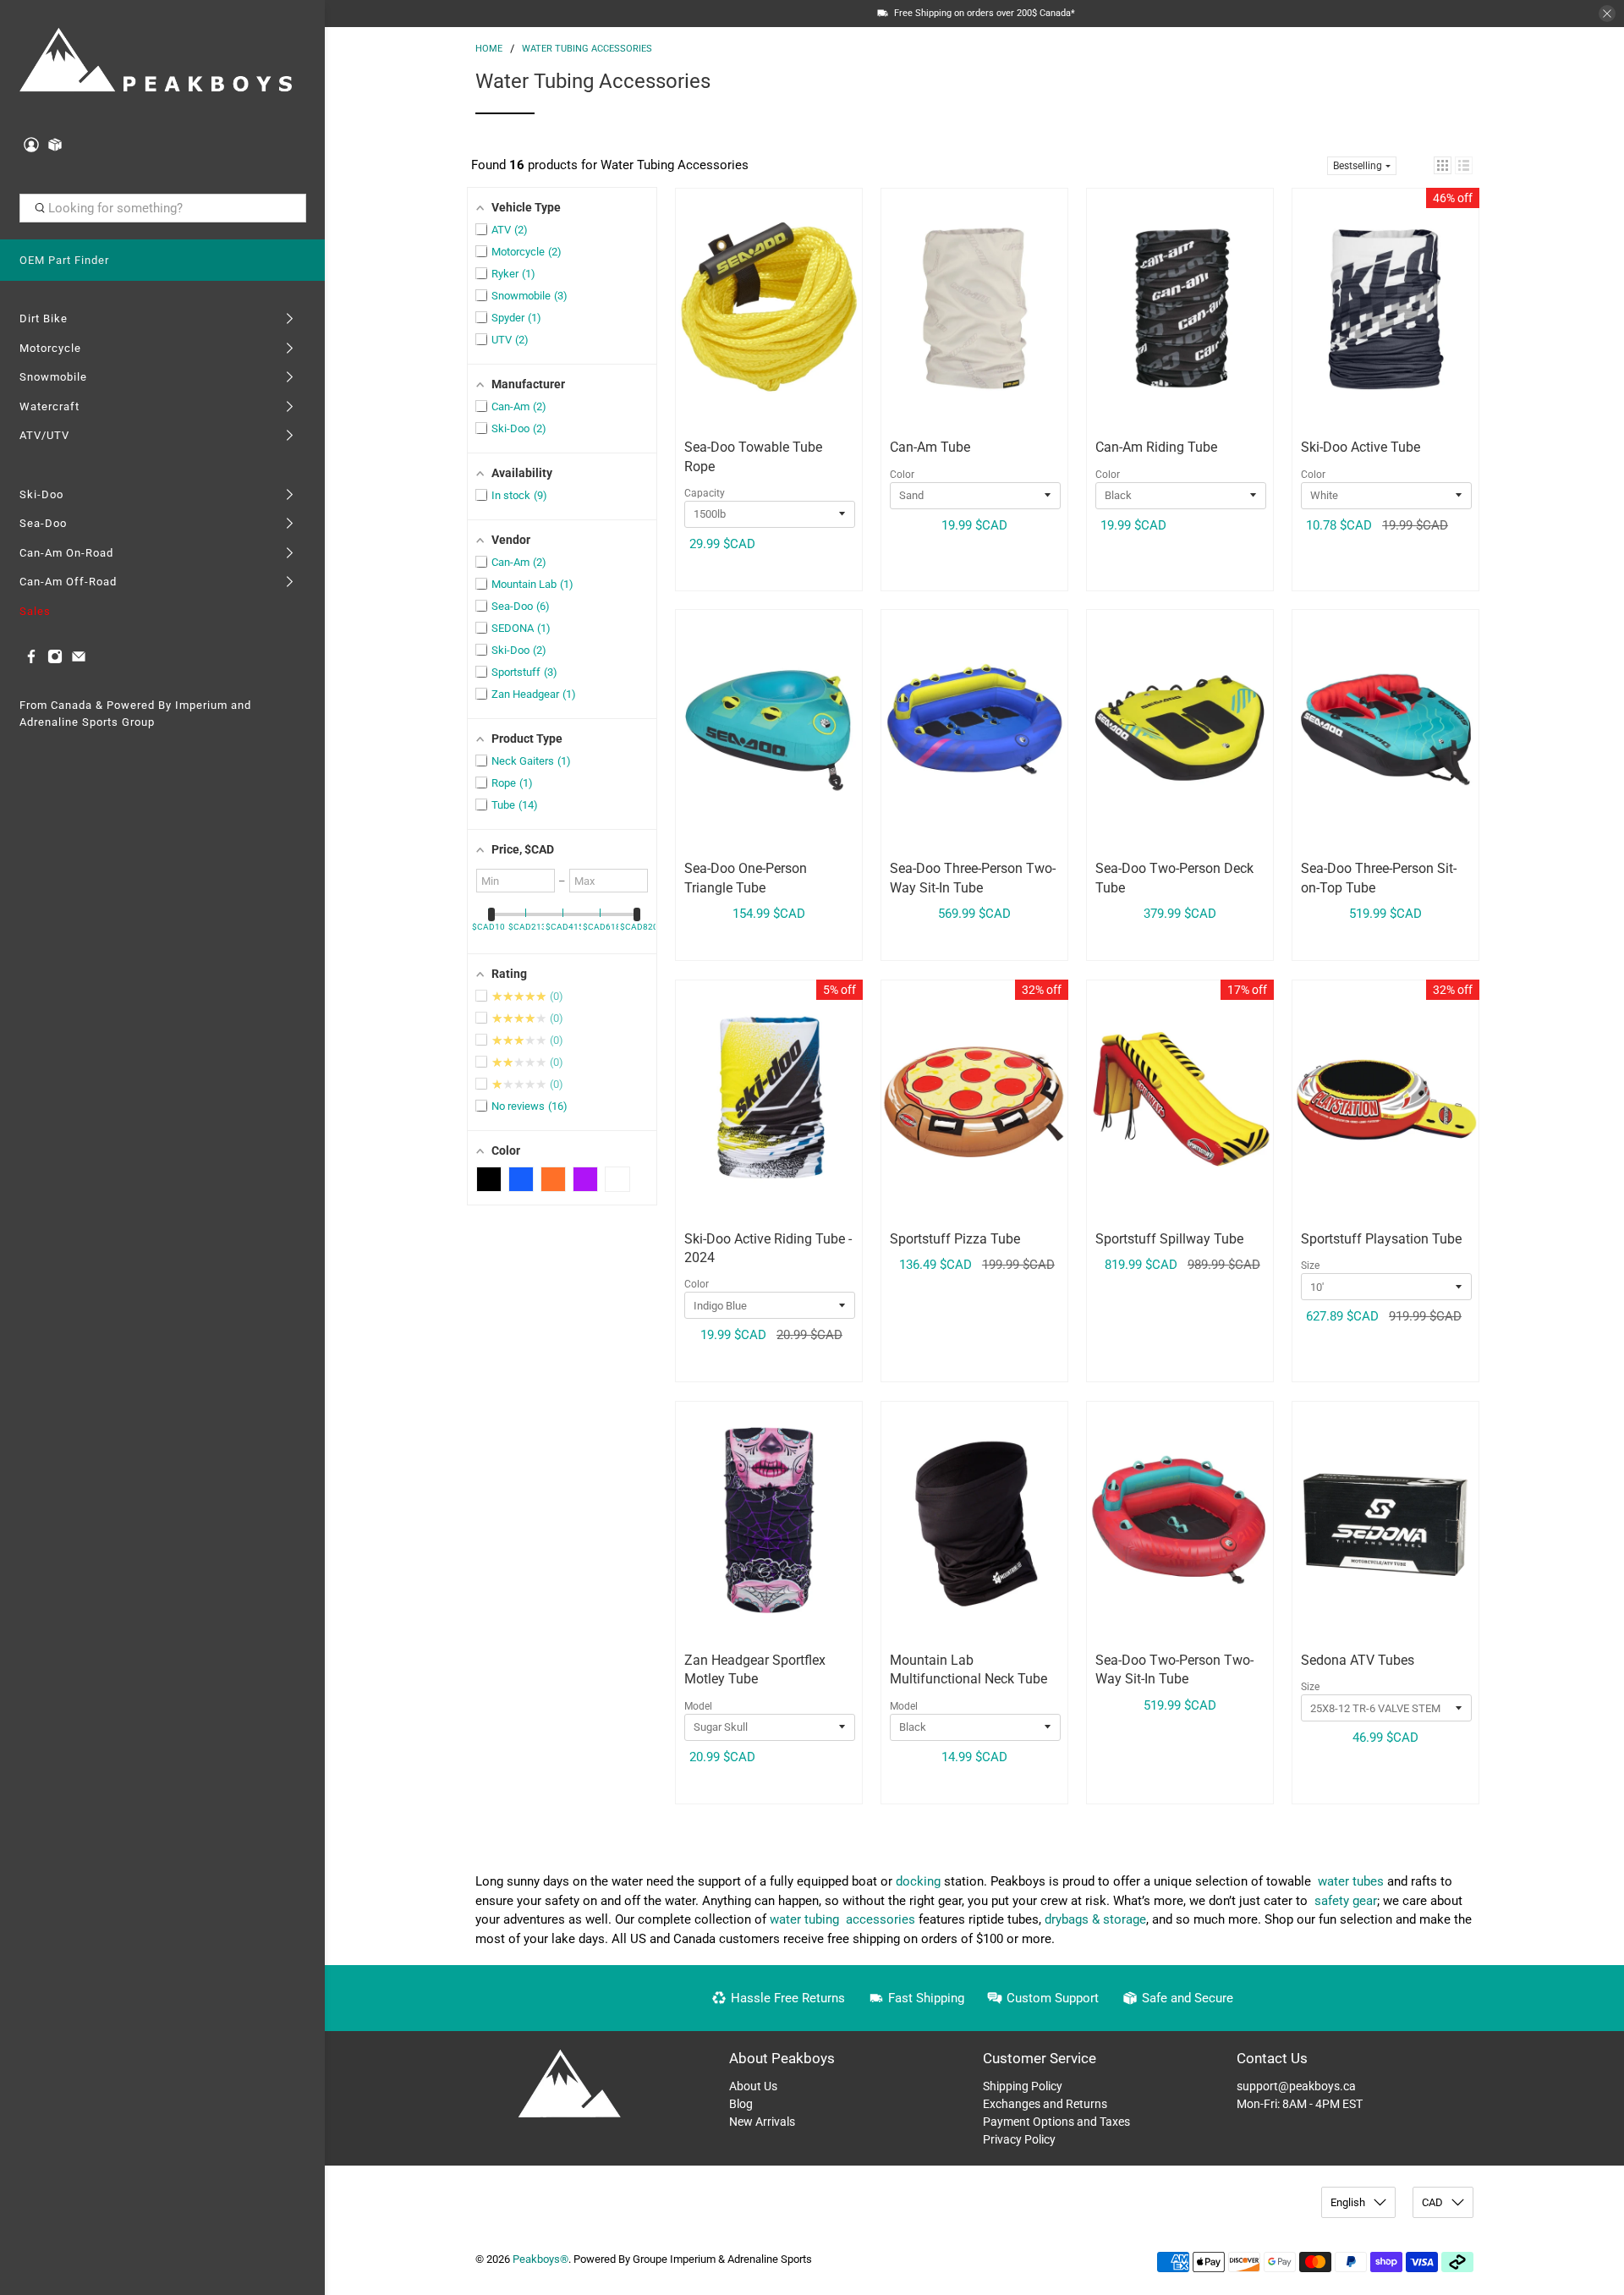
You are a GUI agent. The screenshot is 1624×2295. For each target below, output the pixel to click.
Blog (741, 2104)
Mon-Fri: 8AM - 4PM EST (1300, 2104)
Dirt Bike (44, 318)
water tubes (1351, 1881)
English (1348, 2202)
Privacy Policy (1019, 2139)
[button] (1443, 165)
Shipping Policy (1023, 2086)
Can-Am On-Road (66, 553)
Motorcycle (50, 348)
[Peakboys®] (156, 62)
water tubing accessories (842, 1919)
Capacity (705, 493)
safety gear (1346, 1901)
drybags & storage (1095, 1919)
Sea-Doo (43, 523)
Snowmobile (53, 377)
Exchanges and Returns (1045, 2104)
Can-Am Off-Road (68, 582)
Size (1310, 1266)
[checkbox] (489, 1179)
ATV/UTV (44, 435)
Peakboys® (540, 2259)
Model (698, 1706)
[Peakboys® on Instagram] (55, 660)
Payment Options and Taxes (1056, 2122)
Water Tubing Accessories (587, 49)
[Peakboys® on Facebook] (31, 660)
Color (902, 475)
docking (918, 1881)
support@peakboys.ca (1296, 2086)
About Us (753, 2086)
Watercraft (49, 406)
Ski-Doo (41, 494)
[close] (1607, 14)
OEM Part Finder (64, 260)
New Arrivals (762, 2122)
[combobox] (163, 208)
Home (489, 49)
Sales (35, 611)
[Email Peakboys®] (79, 660)
